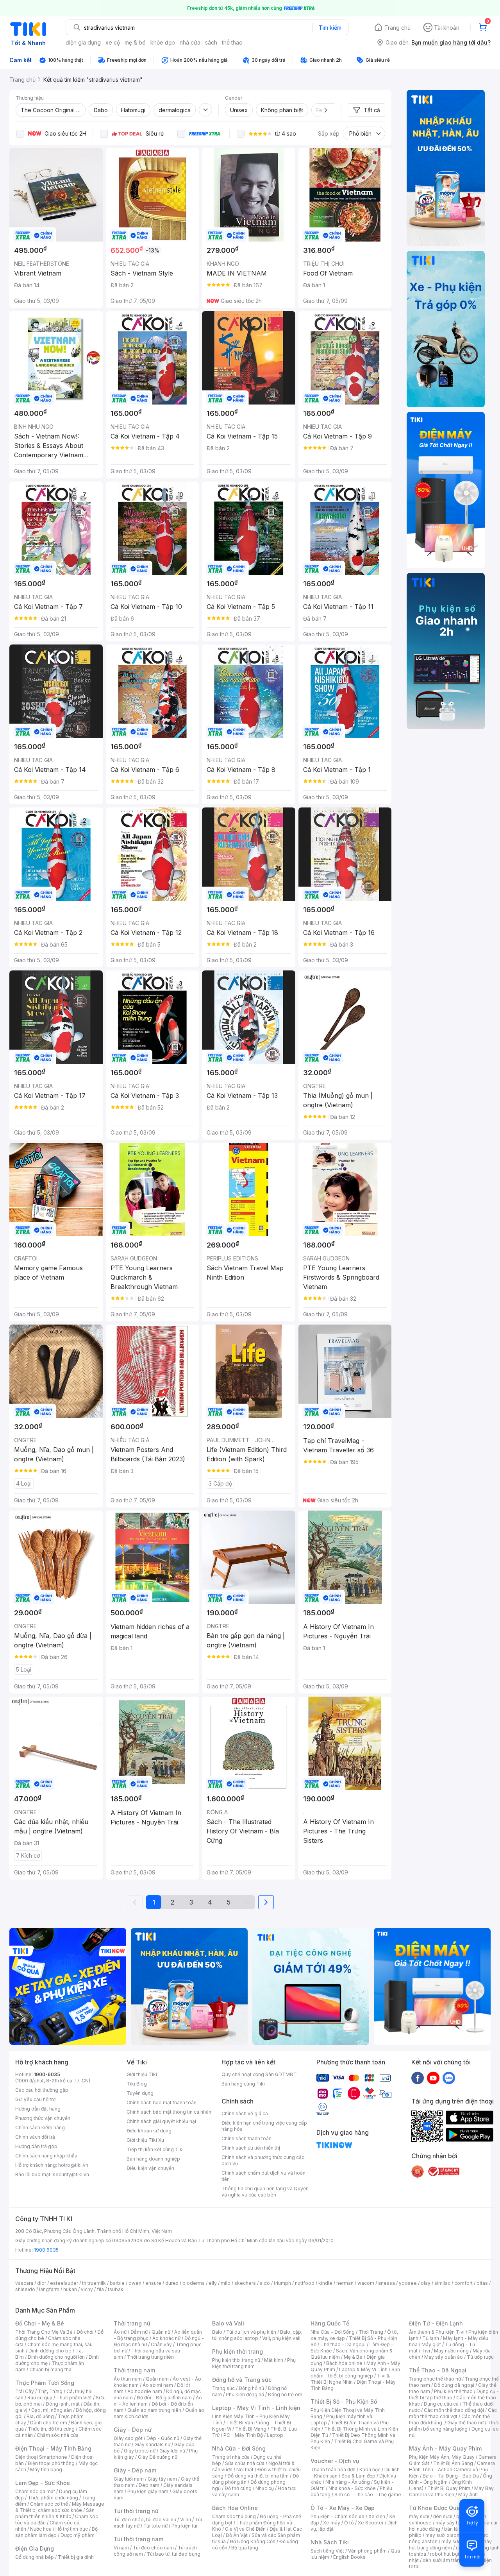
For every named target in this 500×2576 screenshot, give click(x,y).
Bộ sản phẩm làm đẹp (56, 2532)
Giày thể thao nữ (465, 2423)
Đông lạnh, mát (63, 2404)
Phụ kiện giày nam (148, 2491)
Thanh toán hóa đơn (333, 2469)
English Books (349, 2557)
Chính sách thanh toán (246, 2138)
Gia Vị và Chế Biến (245, 2529)
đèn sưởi (443, 2516)
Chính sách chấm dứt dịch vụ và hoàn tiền (263, 2176)
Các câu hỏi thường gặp (42, 2090)
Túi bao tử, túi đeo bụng (174, 2554)
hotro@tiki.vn (73, 2165)
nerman (345, 2283)
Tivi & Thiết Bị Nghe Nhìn (350, 2379)
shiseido (25, 2289)
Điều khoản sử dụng (149, 2131)
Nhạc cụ (265, 2488)
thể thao (232, 42)
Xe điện (377, 2516)
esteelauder (64, 2283)
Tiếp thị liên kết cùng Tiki (155, 2149)
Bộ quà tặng (245, 2548)
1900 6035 (46, 2250)
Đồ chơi (85, 2332)
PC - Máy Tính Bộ (243, 2435)
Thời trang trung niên (150, 2357)
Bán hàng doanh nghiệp (153, 2159)
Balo (217, 2332)
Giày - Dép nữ (133, 2430)
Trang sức (223, 2388)
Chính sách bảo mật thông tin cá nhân (169, 2112)
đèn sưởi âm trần (441, 2560)
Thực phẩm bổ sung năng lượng (454, 2426)
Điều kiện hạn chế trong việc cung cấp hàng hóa (264, 2126)
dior (42, 2283)
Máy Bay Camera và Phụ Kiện (451, 2491)
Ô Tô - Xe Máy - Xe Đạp (343, 2508)
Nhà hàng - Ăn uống (348, 2482)
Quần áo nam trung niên (154, 2410)
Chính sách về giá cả (245, 2113)
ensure (153, 2283)
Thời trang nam (134, 2370)
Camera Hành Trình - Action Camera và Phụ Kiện (452, 2469)
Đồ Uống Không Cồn (253, 2541)
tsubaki (116, 2289)
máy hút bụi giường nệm (450, 2545)
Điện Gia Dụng (35, 2548)
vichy (87, 2289)
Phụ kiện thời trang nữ (236, 2360)
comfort (463, 2283)
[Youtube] (433, 2078)
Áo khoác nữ (166, 2338)
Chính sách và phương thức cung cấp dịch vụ (263, 2160)
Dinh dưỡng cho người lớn (56, 2357)
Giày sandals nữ (152, 2444)
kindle (325, 2283)
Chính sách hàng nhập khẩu (46, 2156)
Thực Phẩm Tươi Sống (45, 2383)
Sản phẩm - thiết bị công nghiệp (355, 2373)
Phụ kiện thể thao (453, 2391)
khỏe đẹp (163, 42)
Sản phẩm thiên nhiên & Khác (55, 2513)
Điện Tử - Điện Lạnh (436, 2323)
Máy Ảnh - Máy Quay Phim (445, 2448)
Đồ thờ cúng (238, 2488)
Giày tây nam (162, 2479)
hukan (70, 2289)
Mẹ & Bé (353, 2357)
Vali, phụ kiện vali (281, 2338)
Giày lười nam (129, 2479)
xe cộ (113, 42)
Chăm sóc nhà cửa (58, 2435)
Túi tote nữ (155, 2526)
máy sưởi (419, 2516)
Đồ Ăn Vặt (237, 2535)
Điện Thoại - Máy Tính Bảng (53, 2448)
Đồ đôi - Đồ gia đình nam (164, 2398)
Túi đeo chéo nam (153, 2548)
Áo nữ (120, 2332)
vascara (24, 2283)
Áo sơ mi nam (158, 2385)
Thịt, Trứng (50, 2391)
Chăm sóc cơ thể (49, 2504)
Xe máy (332, 2523)
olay (426, 2283)
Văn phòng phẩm (367, 2551)
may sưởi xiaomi (444, 2535)
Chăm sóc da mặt (35, 2491)
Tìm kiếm (330, 28)
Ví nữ (186, 2520)
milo (226, 2283)
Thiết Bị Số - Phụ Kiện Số (344, 2401)
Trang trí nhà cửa (231, 2457)
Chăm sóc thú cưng (234, 2516)
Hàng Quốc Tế (330, 2323)
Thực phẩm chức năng (53, 2498)
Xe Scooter (371, 2523)
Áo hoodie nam (145, 2391)
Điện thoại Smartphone (41, 2457)
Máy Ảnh (468, 2495)
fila (100, 2289)
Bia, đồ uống (40, 2416)
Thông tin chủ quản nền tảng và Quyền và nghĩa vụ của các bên (265, 2192)
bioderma (194, 2283)
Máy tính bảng (46, 2469)
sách (211, 42)
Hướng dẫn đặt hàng (38, 2109)
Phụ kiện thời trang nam (254, 2363)
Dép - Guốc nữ (163, 2438)
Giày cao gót (128, 2438)
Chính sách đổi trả (35, 2137)
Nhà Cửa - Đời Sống (239, 2448)
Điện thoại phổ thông (51, 2463)
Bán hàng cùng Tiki (243, 2084)
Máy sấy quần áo (444, 2357)
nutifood (305, 2283)
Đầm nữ (139, 2332)
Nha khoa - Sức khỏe (352, 2488)
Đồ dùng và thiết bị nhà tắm (258, 2476)
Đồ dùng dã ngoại (454, 2385)
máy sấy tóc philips (458, 2523)
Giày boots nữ (140, 2451)
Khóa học (370, 2469)
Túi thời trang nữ (136, 2511)
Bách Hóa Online (235, 2508)
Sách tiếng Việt (327, 2551)
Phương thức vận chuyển (43, 2118)
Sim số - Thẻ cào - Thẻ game (368, 2495)
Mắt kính (274, 2360)
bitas (482, 2283)
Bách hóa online (344, 2363)
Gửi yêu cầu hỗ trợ (35, 2099)
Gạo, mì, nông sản (52, 2410)
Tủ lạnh (431, 2338)
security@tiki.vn (71, 2174)
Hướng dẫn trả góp (36, 2146)
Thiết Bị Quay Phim (449, 2488)
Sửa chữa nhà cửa (245, 2463)
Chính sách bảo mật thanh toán (162, 2103)
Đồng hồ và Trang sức (242, 2380)
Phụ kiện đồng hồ (245, 2394)
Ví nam (121, 2548)
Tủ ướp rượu (480, 2357)
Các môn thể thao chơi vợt (453, 2413)
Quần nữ (161, 2332)
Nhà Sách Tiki (330, 2542)
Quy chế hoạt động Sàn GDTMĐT (259, 2074)
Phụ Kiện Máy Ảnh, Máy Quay (442, 2457)
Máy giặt (431, 2344)
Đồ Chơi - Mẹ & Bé (40, 2323)
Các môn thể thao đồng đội (454, 2410)
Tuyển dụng (140, 2093)
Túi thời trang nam (138, 2539)
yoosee (408, 2283)
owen (135, 2283)
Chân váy (161, 2344)
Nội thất (245, 2469)
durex (172, 2283)
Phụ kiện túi (184, 2526)
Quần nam (157, 2379)
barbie (117, 2283)
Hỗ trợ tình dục (72, 2529)
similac (442, 2283)
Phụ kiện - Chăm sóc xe (337, 2516)
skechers (245, 2283)
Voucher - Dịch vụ (335, 2461)
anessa (387, 2283)
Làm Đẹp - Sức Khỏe (43, 2483)
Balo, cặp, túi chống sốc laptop (257, 2335)
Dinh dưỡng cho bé (50, 2351)
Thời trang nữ (132, 2323)
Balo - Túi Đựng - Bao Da (451, 2476)
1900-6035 (47, 2074)
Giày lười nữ (172, 2451)
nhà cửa (190, 42)
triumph (282, 2283)
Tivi (426, 2351)
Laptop (275, 2435)
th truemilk (94, 2283)
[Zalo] (449, 2078)
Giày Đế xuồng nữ (158, 2457)
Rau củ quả (40, 2398)
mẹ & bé (135, 42)
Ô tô (349, 2523)
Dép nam (149, 2485)
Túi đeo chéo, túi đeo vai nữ (145, 2520)
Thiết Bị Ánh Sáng (453, 2463)
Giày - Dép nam (135, 2470)
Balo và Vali (228, 2323)
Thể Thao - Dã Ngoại (438, 2370)
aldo (265, 2283)
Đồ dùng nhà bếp (35, 2557)
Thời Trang (371, 2332)
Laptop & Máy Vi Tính (363, 2369)
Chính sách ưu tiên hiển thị (251, 2148)
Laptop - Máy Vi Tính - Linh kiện (256, 2408)
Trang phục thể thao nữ (435, 2379)
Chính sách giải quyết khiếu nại (161, 2121)
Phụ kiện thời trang (237, 2351)
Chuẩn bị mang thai (51, 2369)
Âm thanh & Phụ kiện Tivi (437, 2332)
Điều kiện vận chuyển (150, 2168)
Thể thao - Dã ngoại (343, 2344)
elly (213, 2283)
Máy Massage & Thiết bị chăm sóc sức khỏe (60, 2507)
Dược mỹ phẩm (78, 2535)
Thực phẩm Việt (74, 2398)
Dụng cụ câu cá (441, 2404)
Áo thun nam (128, 2379)
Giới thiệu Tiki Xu (145, 2140)
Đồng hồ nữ (251, 2388)
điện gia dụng (83, 42)
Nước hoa (41, 2529)
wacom (366, 2283)
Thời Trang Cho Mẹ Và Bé (44, 2332)
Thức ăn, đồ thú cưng (51, 2429)
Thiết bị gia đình (76, 2557)
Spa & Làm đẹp (358, 2476)
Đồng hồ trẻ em (285, 2394)
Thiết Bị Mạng (251, 2429)
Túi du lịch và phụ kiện (251, 2332)
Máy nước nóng (451, 2351)
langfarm (49, 2289)
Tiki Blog (137, 2084)
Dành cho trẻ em (49, 2423)
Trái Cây (25, 2391)
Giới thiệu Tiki (142, 2074)
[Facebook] (418, 2078)
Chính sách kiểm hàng (40, 2128)
